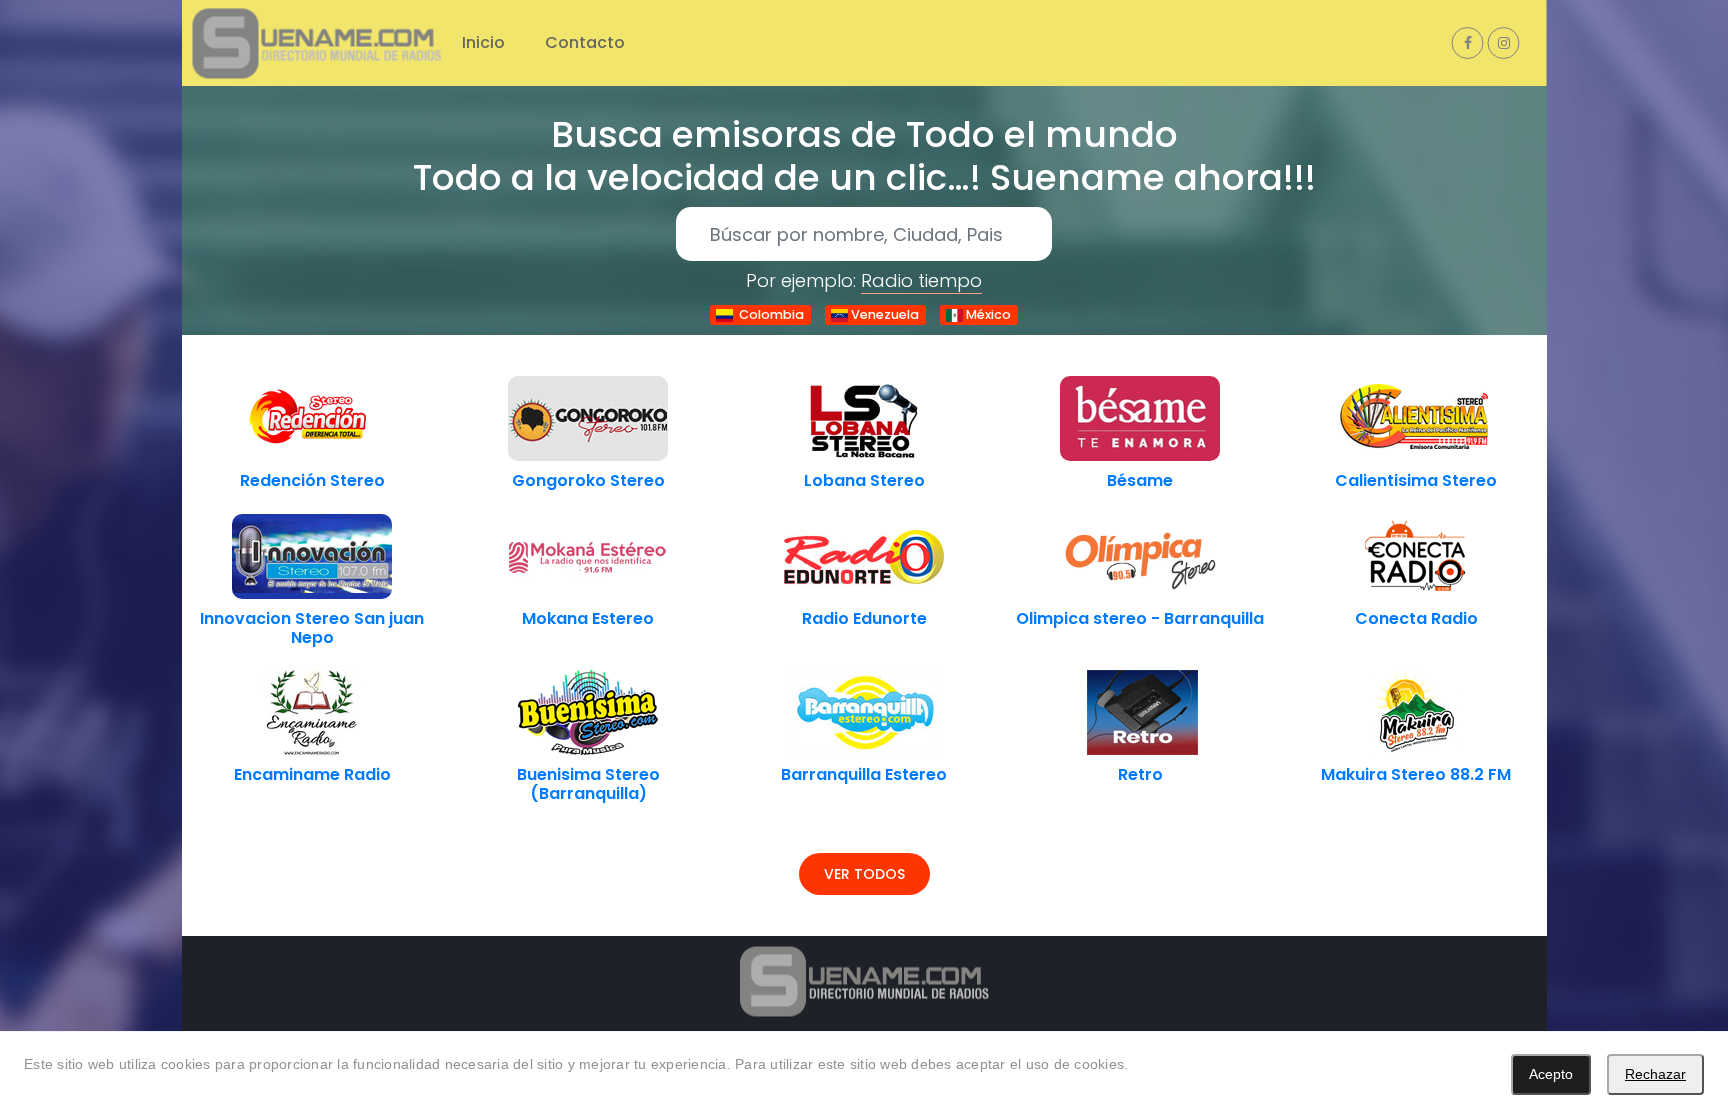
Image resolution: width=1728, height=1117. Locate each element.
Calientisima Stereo (1416, 480)
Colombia (768, 314)
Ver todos (864, 874)
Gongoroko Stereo (588, 480)
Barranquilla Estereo (864, 774)
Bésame (1140, 480)
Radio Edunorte (864, 618)
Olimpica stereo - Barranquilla (1140, 618)
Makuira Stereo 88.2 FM (1416, 774)
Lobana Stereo (864, 480)
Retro (1140, 774)
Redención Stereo (312, 480)
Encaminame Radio (312, 774)
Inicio (483, 42)
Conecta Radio (1416, 618)
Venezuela (883, 314)
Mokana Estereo (588, 618)
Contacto (585, 42)
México (987, 314)
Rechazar (1655, 1074)
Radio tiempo (921, 280)
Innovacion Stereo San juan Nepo (312, 628)
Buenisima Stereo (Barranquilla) (588, 784)
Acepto (1551, 1074)
